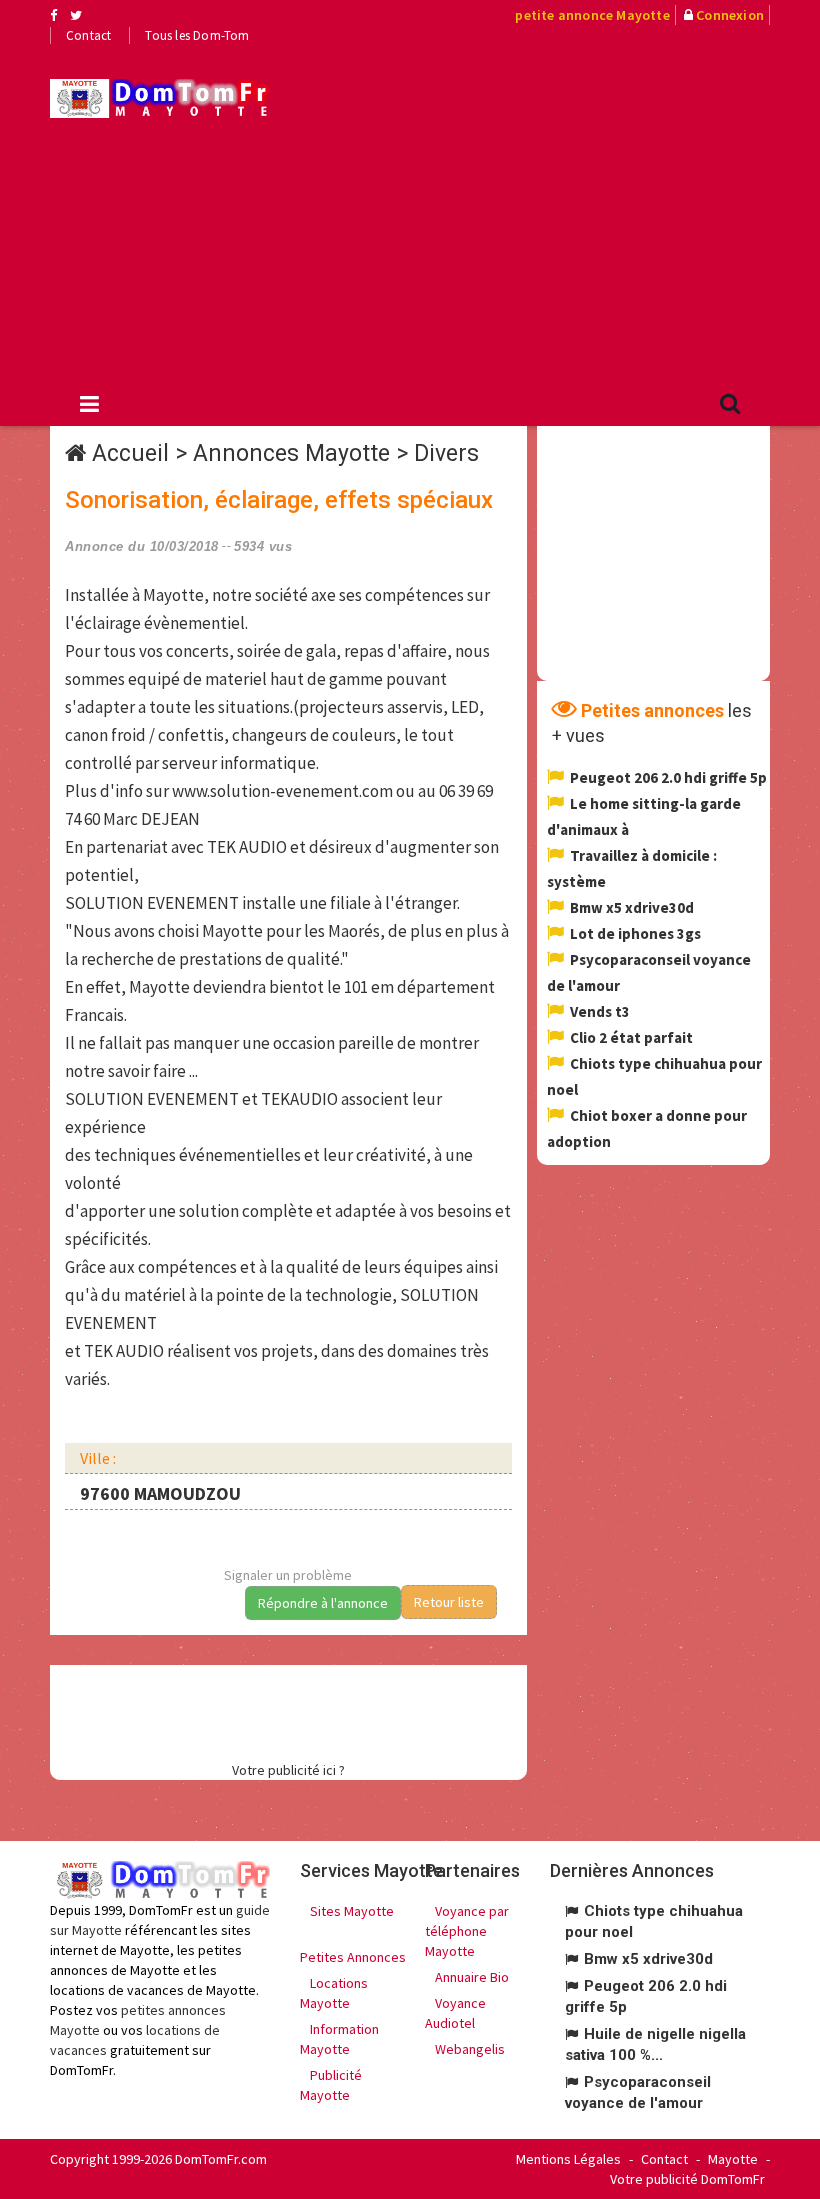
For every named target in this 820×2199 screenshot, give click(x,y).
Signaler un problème (288, 1575)
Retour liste (449, 1602)
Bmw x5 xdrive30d (632, 907)
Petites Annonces (353, 1957)
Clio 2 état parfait (631, 1037)
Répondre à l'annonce (323, 1603)
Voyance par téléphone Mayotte (467, 1931)
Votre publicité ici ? (288, 1770)
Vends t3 (600, 1011)
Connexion (730, 15)
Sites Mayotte (352, 1911)
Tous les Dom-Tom (197, 35)
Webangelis (470, 2049)
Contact (88, 35)
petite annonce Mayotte (592, 15)
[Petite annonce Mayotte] (160, 98)
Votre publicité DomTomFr (687, 2179)
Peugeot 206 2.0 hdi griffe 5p (668, 777)
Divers (446, 453)
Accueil (130, 453)
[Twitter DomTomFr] (76, 15)
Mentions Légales (568, 2159)
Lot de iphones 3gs (635, 933)
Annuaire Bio (472, 1977)
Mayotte (733, 2159)
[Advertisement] (560, 211)
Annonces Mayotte (291, 453)
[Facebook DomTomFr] (53, 15)
